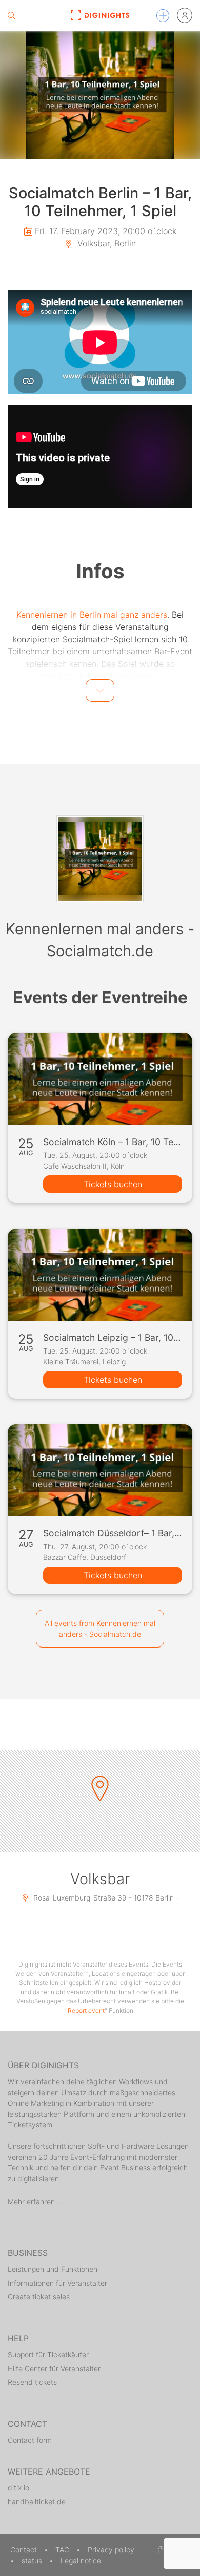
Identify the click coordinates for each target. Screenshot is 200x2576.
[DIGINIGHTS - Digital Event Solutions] (100, 15)
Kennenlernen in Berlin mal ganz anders (92, 615)
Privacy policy (111, 2550)
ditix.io (18, 2488)
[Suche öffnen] (11, 15)
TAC (63, 2550)
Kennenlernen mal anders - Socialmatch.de (100, 940)
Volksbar (100, 1879)
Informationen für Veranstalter (57, 2283)
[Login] (185, 15)
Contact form (30, 2440)
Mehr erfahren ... (35, 2201)
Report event (86, 2010)
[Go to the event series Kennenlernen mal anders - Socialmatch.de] (100, 859)
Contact (25, 2550)
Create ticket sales (39, 2297)
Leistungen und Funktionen (53, 2269)
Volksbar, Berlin (105, 243)
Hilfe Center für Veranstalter (54, 2368)
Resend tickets (32, 2382)
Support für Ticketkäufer (48, 2355)
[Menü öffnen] (163, 16)
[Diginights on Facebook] (158, 2550)
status (33, 2560)
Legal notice (81, 2560)
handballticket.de (37, 2501)
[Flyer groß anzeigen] (100, 95)
